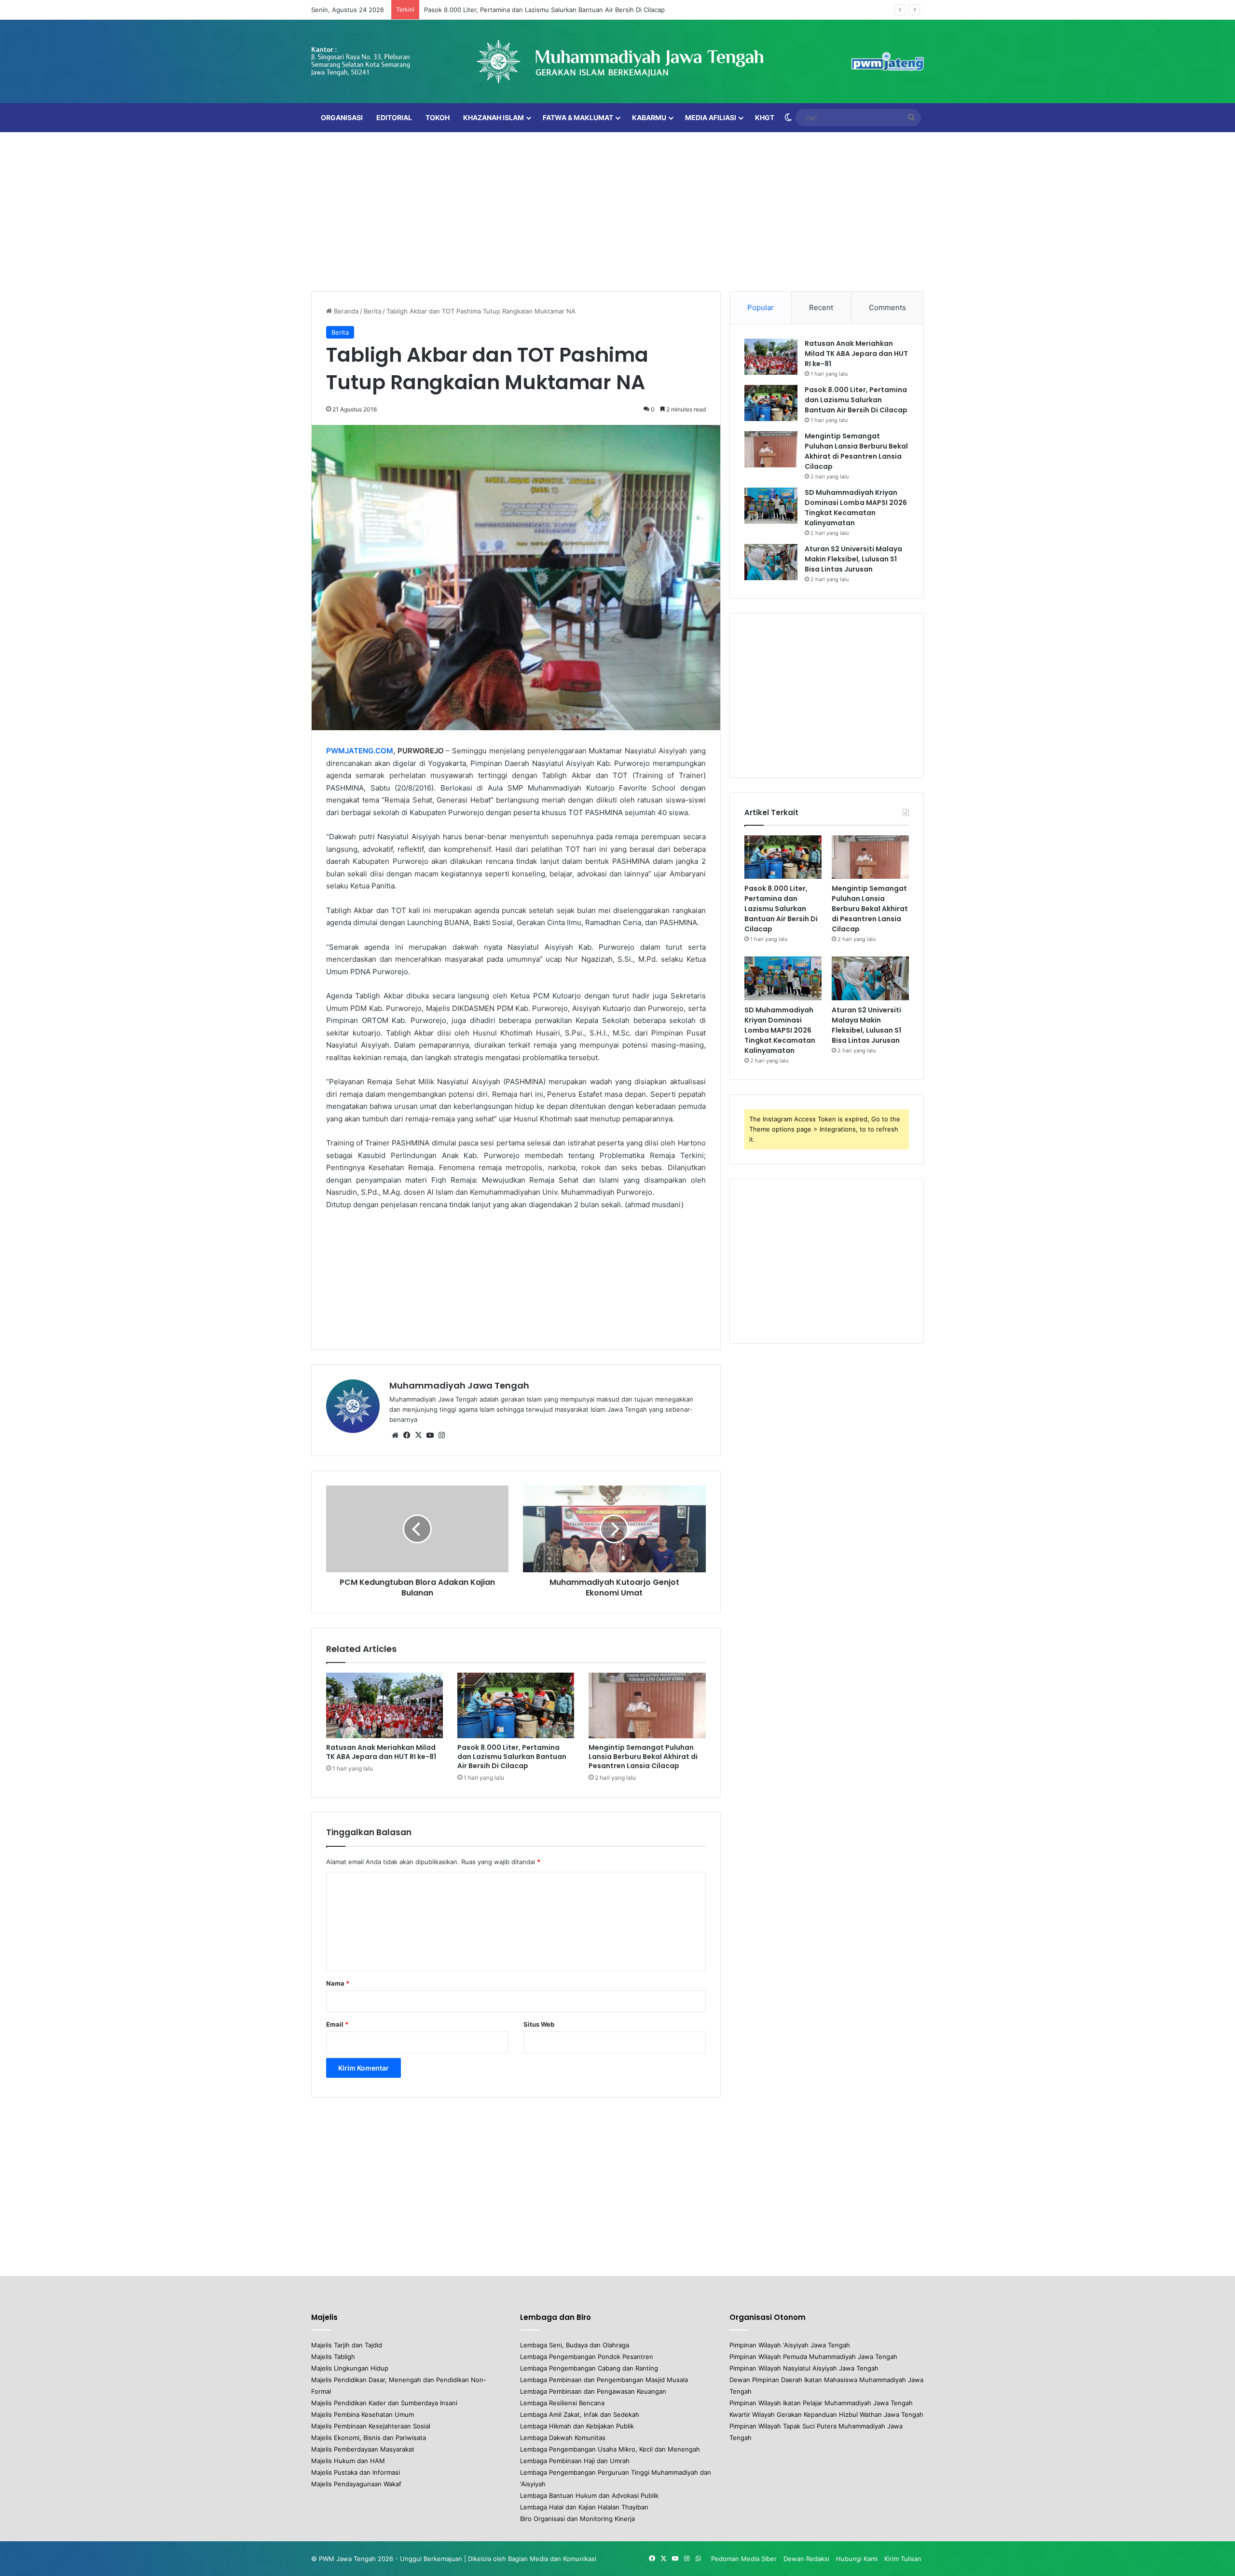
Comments (887, 307)
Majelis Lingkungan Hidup (350, 2368)
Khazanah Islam (494, 117)
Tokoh (438, 117)
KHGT (765, 117)
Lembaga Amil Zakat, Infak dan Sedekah (580, 2414)
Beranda (345, 311)
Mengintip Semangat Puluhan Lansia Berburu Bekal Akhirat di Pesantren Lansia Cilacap (554, 10)
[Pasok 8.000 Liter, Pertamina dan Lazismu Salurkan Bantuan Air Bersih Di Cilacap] (516, 1706)
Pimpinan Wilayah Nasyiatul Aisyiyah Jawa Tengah (804, 2368)
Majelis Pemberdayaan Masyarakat (363, 2449)
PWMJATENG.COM (360, 751)
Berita (372, 311)
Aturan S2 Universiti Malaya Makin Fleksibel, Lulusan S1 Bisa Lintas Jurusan (853, 559)
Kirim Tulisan (903, 2559)
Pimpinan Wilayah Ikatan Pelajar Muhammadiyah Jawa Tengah (821, 2403)
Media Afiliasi (711, 117)
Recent (821, 307)
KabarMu (649, 117)
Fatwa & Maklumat (578, 117)
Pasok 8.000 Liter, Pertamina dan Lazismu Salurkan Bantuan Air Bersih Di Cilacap (512, 1757)
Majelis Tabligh (333, 2357)
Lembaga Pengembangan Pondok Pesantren (587, 2357)
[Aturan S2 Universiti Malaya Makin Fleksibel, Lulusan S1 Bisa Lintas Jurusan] (771, 562)
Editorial (394, 117)
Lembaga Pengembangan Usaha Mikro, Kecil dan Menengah (610, 2449)
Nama (338, 1983)
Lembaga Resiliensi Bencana (562, 2403)
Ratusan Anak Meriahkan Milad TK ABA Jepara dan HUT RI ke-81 (381, 1752)
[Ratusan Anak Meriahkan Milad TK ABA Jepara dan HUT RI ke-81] (384, 1706)
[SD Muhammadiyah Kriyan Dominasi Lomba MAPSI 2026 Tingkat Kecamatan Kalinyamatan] (771, 506)
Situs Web (539, 2024)
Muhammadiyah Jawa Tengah (459, 1385)
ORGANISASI (342, 117)
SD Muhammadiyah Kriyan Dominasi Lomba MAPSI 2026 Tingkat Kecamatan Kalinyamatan (856, 508)
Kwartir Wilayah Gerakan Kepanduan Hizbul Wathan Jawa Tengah (826, 2414)
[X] (418, 1435)
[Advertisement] (617, 209)
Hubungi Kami (857, 2559)
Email (337, 2024)
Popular (761, 307)
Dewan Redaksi (806, 2559)
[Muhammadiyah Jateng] (617, 61)
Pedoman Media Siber (744, 2559)
